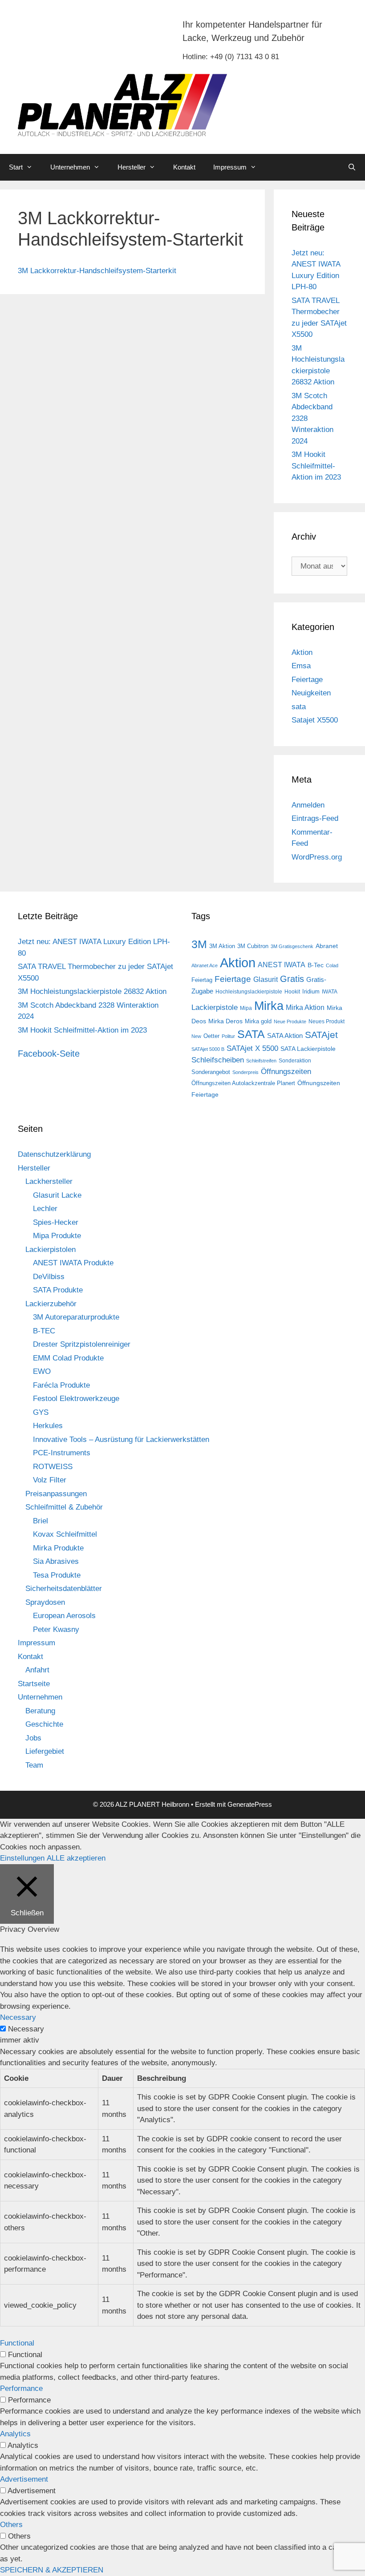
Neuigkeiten (311, 693)
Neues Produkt (326, 1022)
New (196, 1036)
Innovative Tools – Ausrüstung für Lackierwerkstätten (121, 1439)
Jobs (33, 1738)
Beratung (40, 1711)
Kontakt (184, 167)
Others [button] (11, 2525)
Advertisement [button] (24, 2479)
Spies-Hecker (56, 1222)
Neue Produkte (290, 1022)
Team (34, 1765)
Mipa (246, 1008)
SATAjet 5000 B (208, 1049)
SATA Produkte (58, 1290)
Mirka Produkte (58, 1548)
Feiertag (202, 980)
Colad (332, 965)
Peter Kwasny (56, 1629)
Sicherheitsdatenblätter (64, 1589)
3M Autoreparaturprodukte (76, 1317)
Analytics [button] (15, 2434)
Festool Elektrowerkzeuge (76, 1399)
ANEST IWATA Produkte (73, 1263)
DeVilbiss (49, 1277)
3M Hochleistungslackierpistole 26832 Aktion (92, 991)
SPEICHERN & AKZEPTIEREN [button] (52, 2570)
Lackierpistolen (51, 1250)
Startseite (34, 1684)
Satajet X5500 (315, 720)
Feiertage (307, 680)
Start (16, 167)
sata (299, 707)
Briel (41, 1521)
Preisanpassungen (56, 1494)
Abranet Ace (205, 965)
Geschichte (44, 1724)
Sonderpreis (245, 1072)
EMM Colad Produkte (68, 1358)
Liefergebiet (45, 1751)
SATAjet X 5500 (252, 1048)
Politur (228, 1036)
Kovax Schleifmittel (65, 1534)
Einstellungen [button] (22, 1858)
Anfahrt (37, 1670)
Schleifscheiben (218, 1060)
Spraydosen (45, 1602)
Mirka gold (258, 1021)
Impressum (230, 167)
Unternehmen (70, 167)
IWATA (330, 992)
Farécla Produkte (61, 1385)
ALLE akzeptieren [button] (76, 1858)
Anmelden (308, 805)
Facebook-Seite (49, 1054)
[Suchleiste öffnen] (352, 167)
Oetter (211, 1036)
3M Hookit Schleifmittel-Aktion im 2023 (316, 466)
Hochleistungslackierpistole (249, 992)
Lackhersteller (49, 1181)
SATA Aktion (285, 1036)
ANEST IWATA (282, 965)
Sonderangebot (211, 1072)
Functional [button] (17, 2343)
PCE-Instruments (62, 1453)
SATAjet (321, 1035)
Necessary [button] (18, 2017)
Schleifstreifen (261, 1061)
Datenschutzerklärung (54, 1154)
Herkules (48, 1426)
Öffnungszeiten (286, 1072)
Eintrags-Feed (315, 818)
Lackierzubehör (51, 1304)
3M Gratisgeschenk (292, 946)
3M (199, 944)
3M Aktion (222, 946)
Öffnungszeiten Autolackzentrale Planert (243, 1083)
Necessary (26, 2029)
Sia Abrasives (56, 1561)
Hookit (292, 992)
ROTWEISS (53, 1467)
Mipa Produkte (57, 1236)
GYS (41, 1412)
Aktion (302, 652)
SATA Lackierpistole (308, 1049)
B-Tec (316, 965)
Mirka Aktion (305, 1007)
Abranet (327, 946)
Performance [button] (21, 2388)
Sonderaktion (295, 1061)
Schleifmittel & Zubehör (64, 1507)
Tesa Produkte (57, 1575)
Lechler (45, 1209)
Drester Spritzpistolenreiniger (82, 1344)
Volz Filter (50, 1480)
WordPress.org (317, 857)
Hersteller (132, 167)
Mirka (269, 1006)
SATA (251, 1034)
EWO (42, 1371)
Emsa (301, 666)
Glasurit (266, 979)
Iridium (311, 991)
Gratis (292, 979)
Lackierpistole (215, 1007)
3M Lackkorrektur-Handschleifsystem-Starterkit (97, 271)
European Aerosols (64, 1616)
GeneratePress (250, 1804)
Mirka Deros (225, 1021)
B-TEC (44, 1331)
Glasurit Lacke (57, 1195)
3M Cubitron (253, 946)
